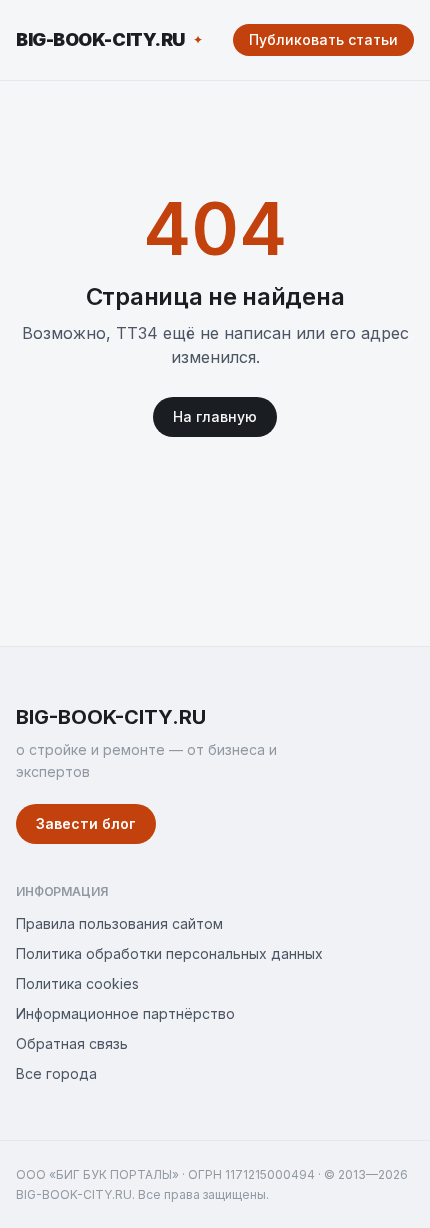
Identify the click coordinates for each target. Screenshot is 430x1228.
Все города (56, 1073)
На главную (215, 416)
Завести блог (86, 823)
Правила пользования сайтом (119, 923)
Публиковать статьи (323, 39)
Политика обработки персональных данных (169, 953)
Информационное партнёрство (125, 1013)
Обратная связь (72, 1043)
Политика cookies (77, 983)
